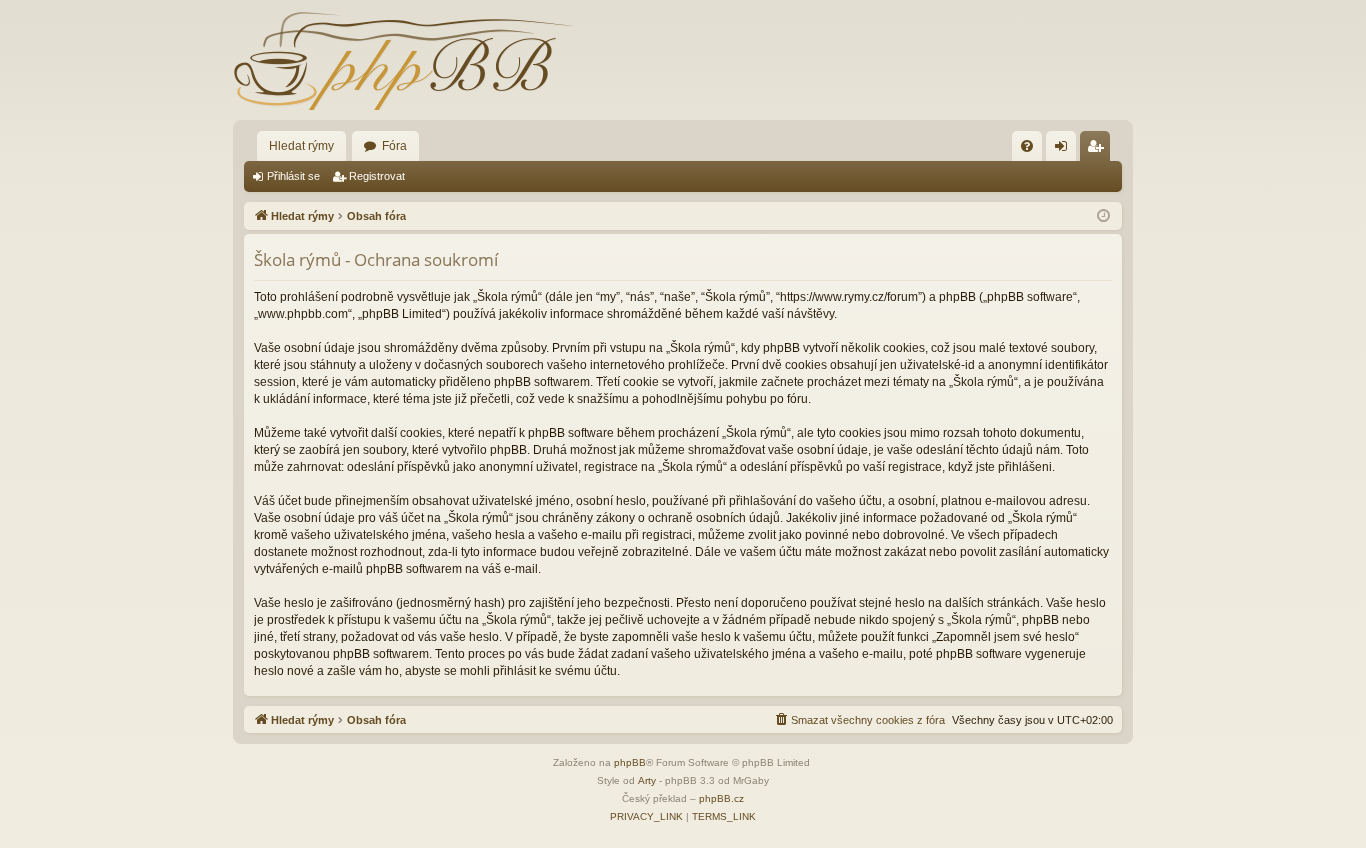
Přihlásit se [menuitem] (1065, 150)
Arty (647, 780)
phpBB (630, 762)
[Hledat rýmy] (403, 60)
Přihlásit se (293, 176)
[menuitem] (1027, 146)
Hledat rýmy (301, 146)
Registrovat (377, 176)
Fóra (394, 146)
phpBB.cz (721, 798)
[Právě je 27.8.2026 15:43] (1103, 216)
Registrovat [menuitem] (1099, 150)
